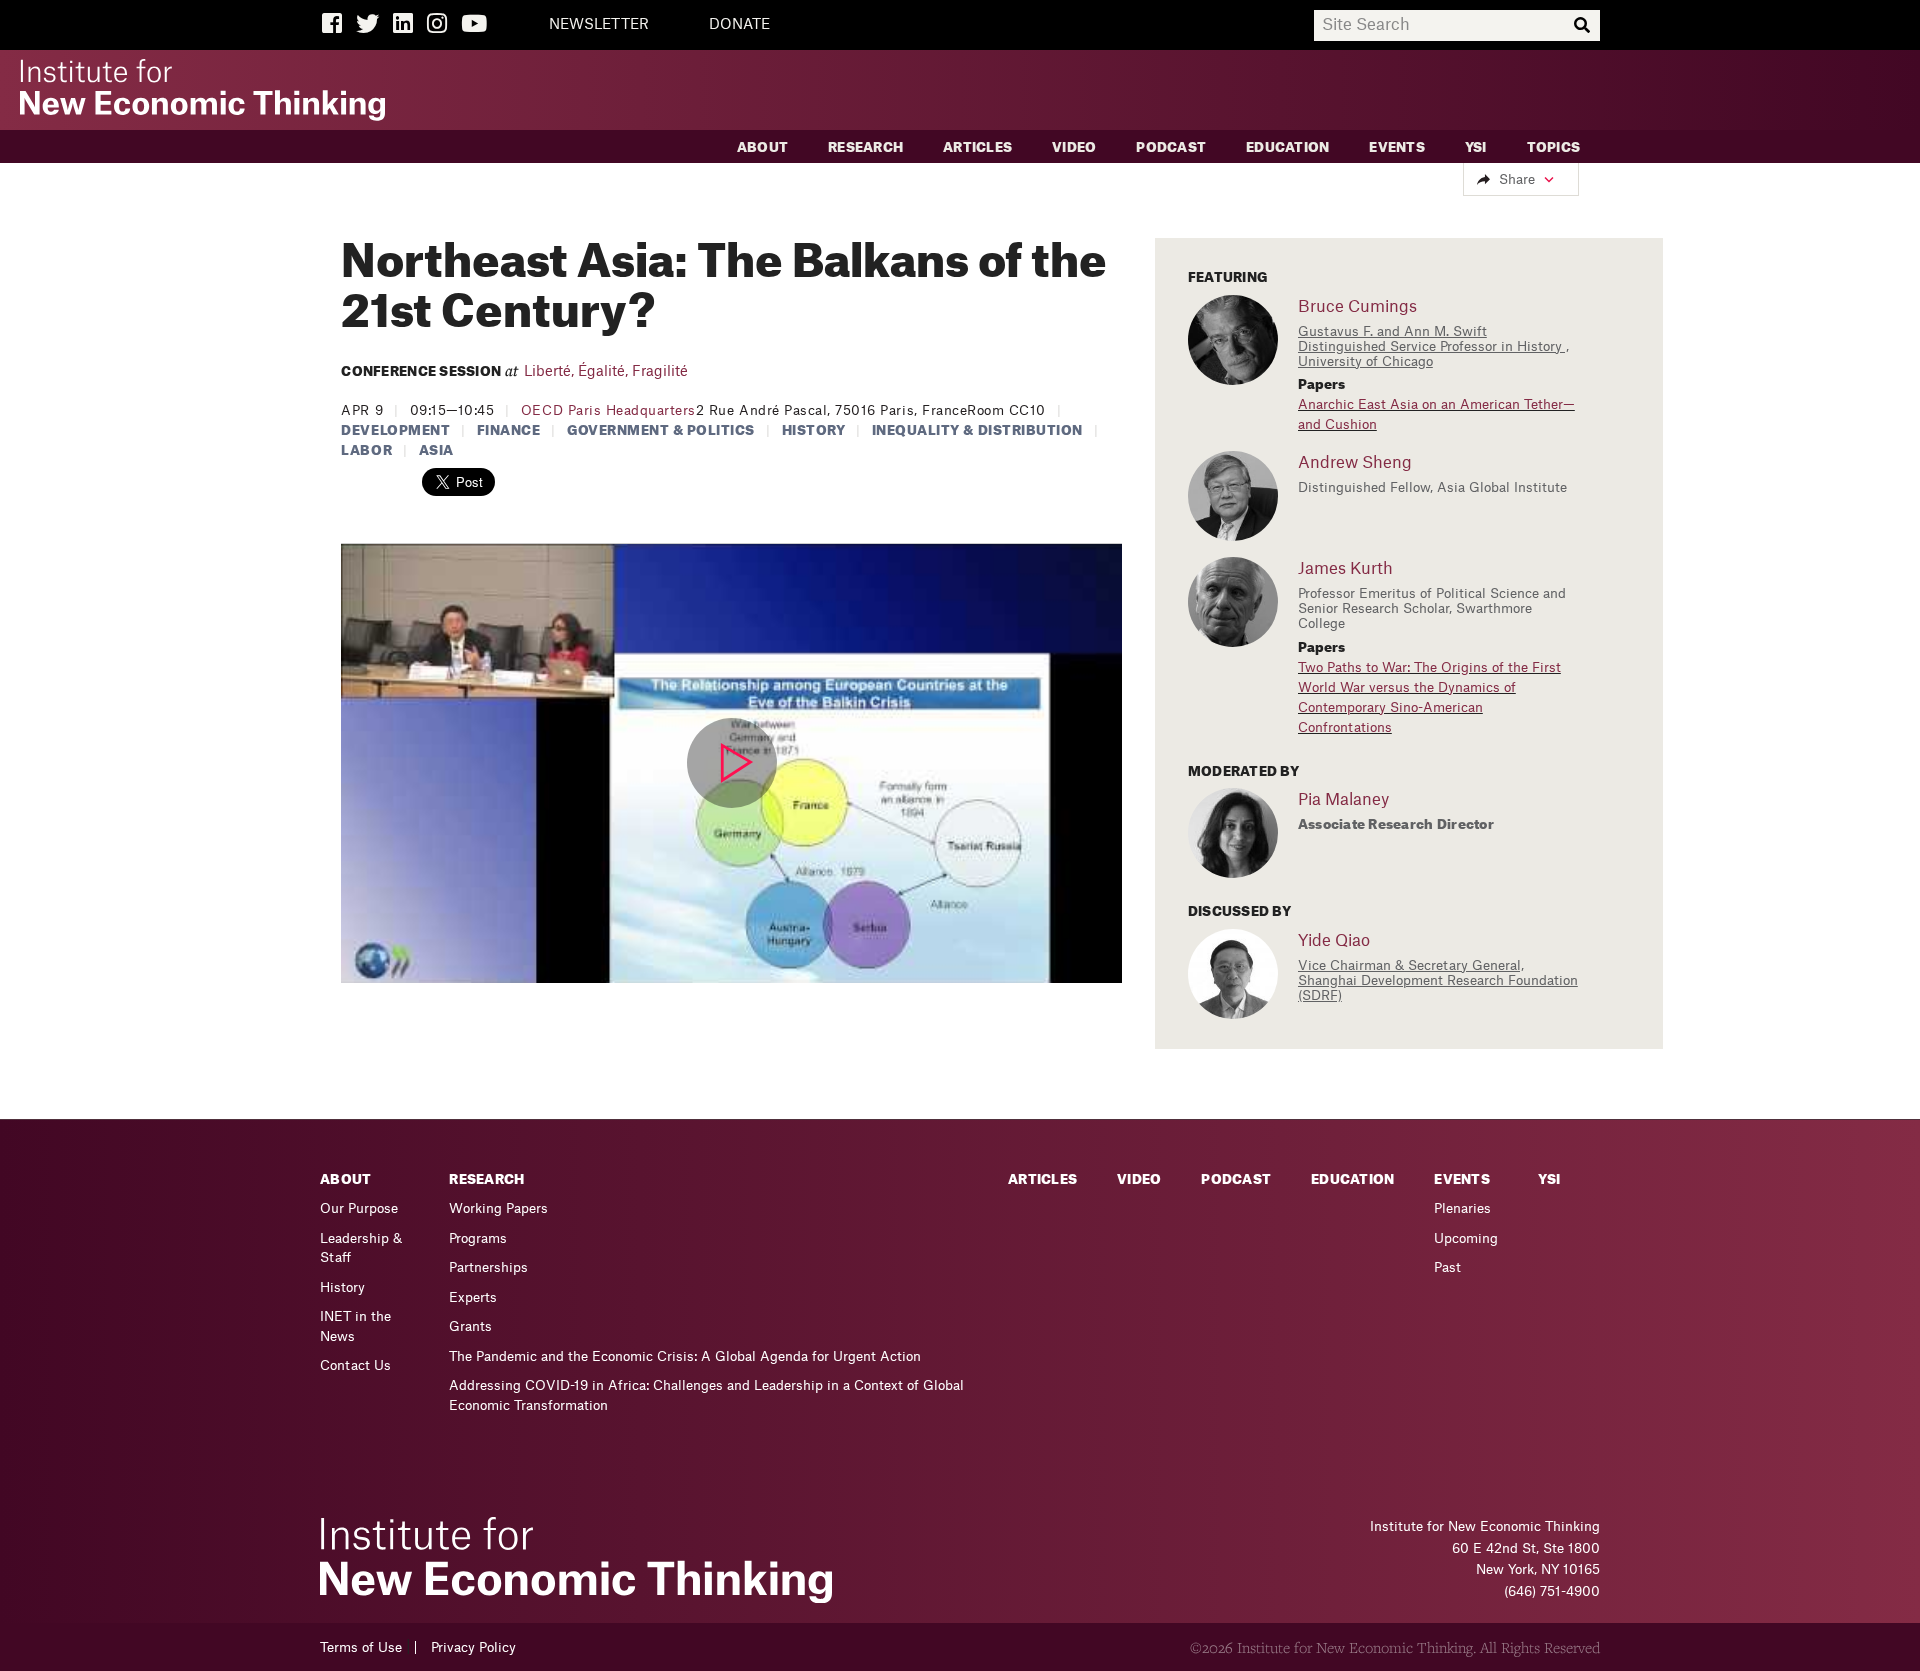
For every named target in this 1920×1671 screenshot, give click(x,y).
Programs (478, 1238)
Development (395, 430)
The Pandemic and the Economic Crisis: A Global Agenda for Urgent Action (685, 1356)
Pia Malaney (1343, 800)
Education (1287, 147)
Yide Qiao (1334, 941)
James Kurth (1345, 569)
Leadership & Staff (361, 1248)
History (814, 430)
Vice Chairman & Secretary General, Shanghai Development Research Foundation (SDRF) (1438, 980)
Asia (436, 450)
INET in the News (355, 1326)
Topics (1554, 147)
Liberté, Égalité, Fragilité (606, 372)
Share (1517, 179)
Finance (509, 430)
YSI (1476, 147)
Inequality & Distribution (977, 430)
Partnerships (488, 1267)
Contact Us (355, 1365)
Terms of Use (361, 1647)
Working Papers (498, 1208)
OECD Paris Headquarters (608, 410)
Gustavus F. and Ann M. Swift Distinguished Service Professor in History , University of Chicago (1433, 346)
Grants (470, 1326)
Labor (366, 450)
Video (1074, 147)
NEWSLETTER (599, 25)
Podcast (1171, 147)
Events (1397, 147)
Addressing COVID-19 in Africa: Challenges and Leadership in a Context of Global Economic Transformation (706, 1395)
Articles (977, 147)
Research (865, 147)
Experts (473, 1297)
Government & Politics (661, 430)
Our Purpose (359, 1208)
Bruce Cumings (1357, 307)
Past (1447, 1267)
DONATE (739, 25)
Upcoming (1466, 1238)
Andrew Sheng (1355, 463)
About (762, 147)
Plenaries (1462, 1208)
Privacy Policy (473, 1647)
